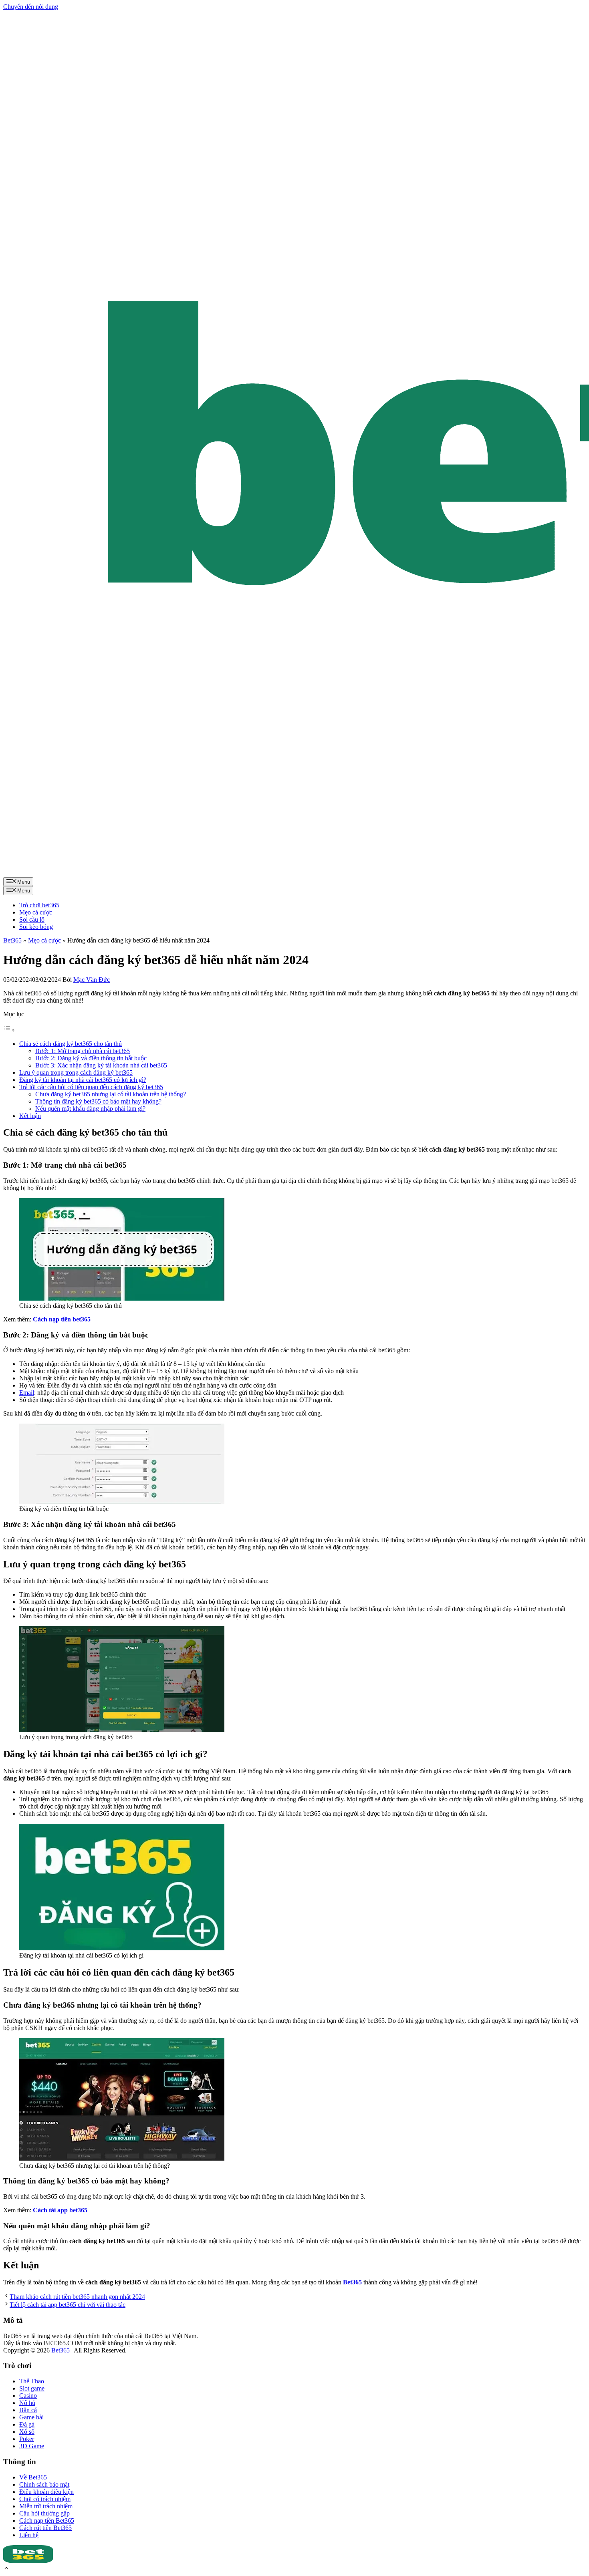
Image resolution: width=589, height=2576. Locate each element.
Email (27, 1393)
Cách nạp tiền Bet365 (47, 2521)
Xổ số (27, 2432)
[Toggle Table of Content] (9, 1030)
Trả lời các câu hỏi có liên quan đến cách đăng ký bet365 (91, 1087)
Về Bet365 (33, 2477)
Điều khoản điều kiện (46, 2492)
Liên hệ (29, 2535)
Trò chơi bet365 (39, 905)
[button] (6, 2569)
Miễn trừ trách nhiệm (46, 2506)
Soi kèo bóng (36, 927)
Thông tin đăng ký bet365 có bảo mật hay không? (98, 1101)
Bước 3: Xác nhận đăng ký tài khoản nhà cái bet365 (101, 1065)
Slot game (32, 2388)
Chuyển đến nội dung (31, 7)
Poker (27, 2439)
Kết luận (30, 1116)
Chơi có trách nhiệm (45, 2499)
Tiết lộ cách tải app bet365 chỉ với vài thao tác (68, 2305)
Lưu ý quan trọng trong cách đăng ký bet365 (76, 1072)
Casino (28, 2396)
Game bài (31, 2417)
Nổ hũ (27, 2403)
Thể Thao (32, 2381)
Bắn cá (28, 2410)
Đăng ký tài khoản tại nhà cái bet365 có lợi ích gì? (83, 1080)
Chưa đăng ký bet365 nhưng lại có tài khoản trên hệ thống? (111, 1094)
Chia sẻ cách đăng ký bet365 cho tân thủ (71, 1044)
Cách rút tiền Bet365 (45, 2528)
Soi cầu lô (32, 919)
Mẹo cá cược (36, 912)
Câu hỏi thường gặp (44, 2513)
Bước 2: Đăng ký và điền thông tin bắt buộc (91, 1058)
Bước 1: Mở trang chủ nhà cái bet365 (83, 1051)
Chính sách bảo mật (44, 2484)
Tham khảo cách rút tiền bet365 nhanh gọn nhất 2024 (77, 2297)
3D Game (32, 2446)
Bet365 (12, 940)
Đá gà (27, 2424)
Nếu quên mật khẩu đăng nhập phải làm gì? (90, 1109)
